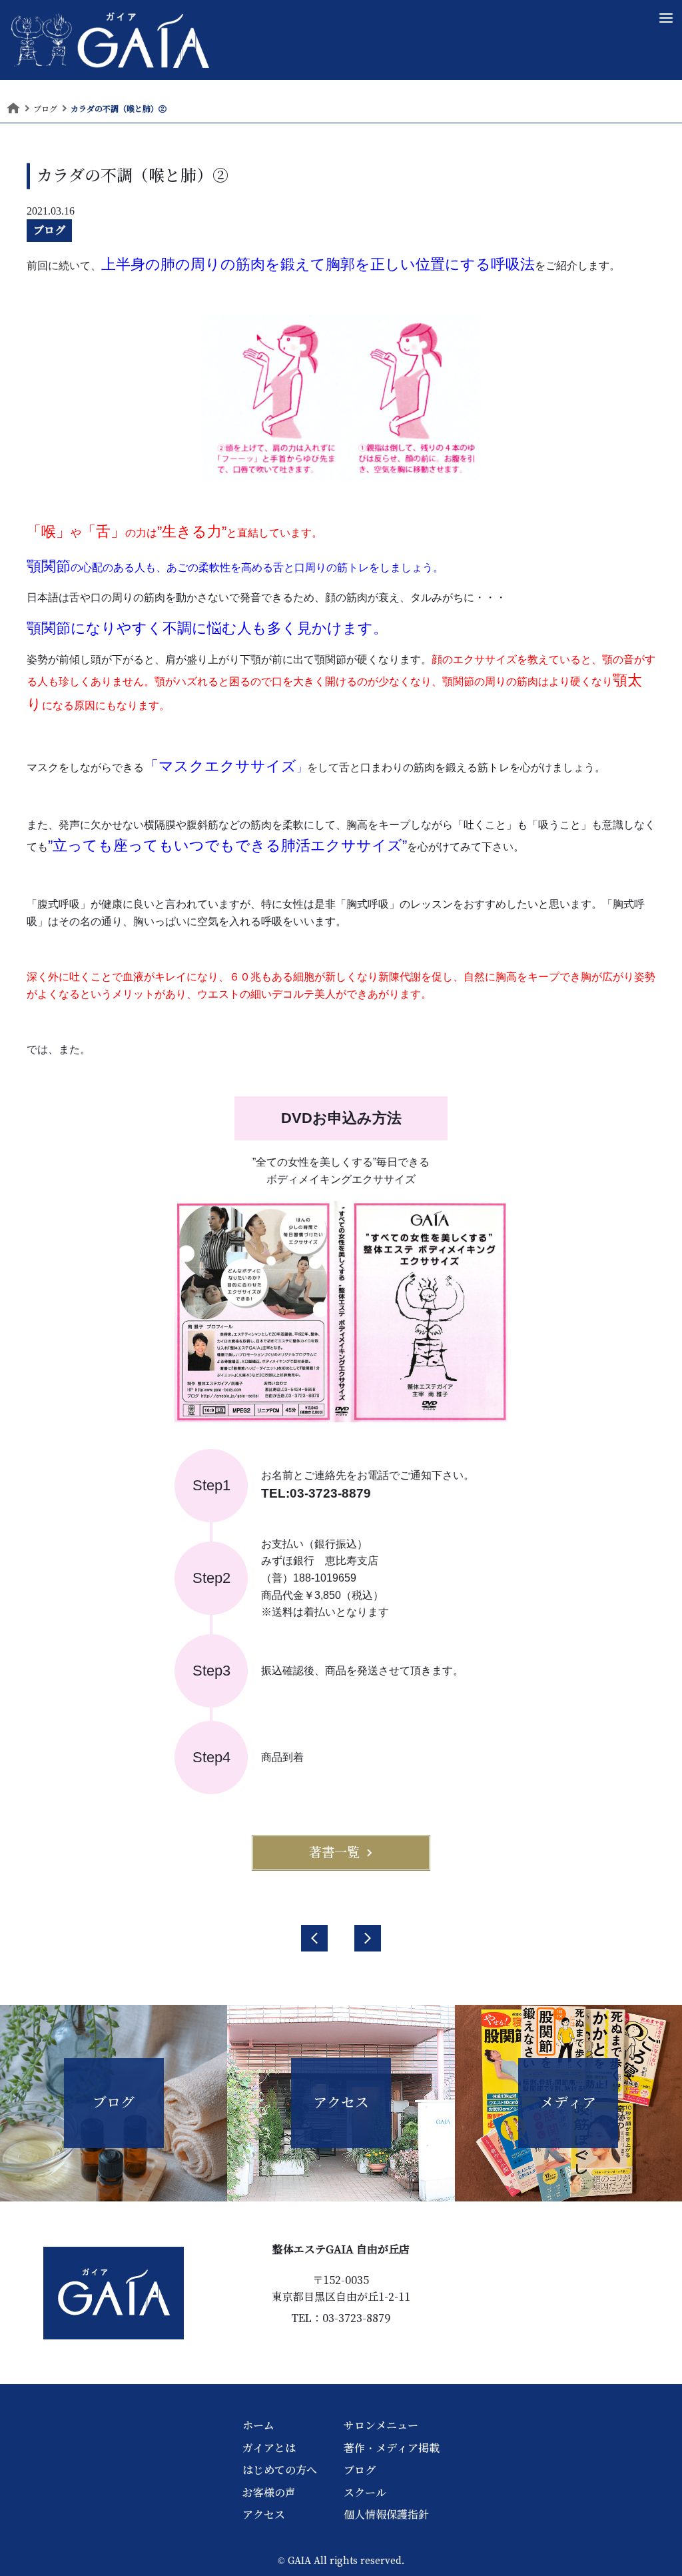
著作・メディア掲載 (392, 2448)
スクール (365, 2493)
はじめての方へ (280, 2470)
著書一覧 (334, 1852)
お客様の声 (269, 2493)
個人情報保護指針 (386, 2515)
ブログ (49, 230)
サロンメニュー (381, 2425)
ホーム (258, 2425)
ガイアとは (269, 2448)
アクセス (264, 2515)
